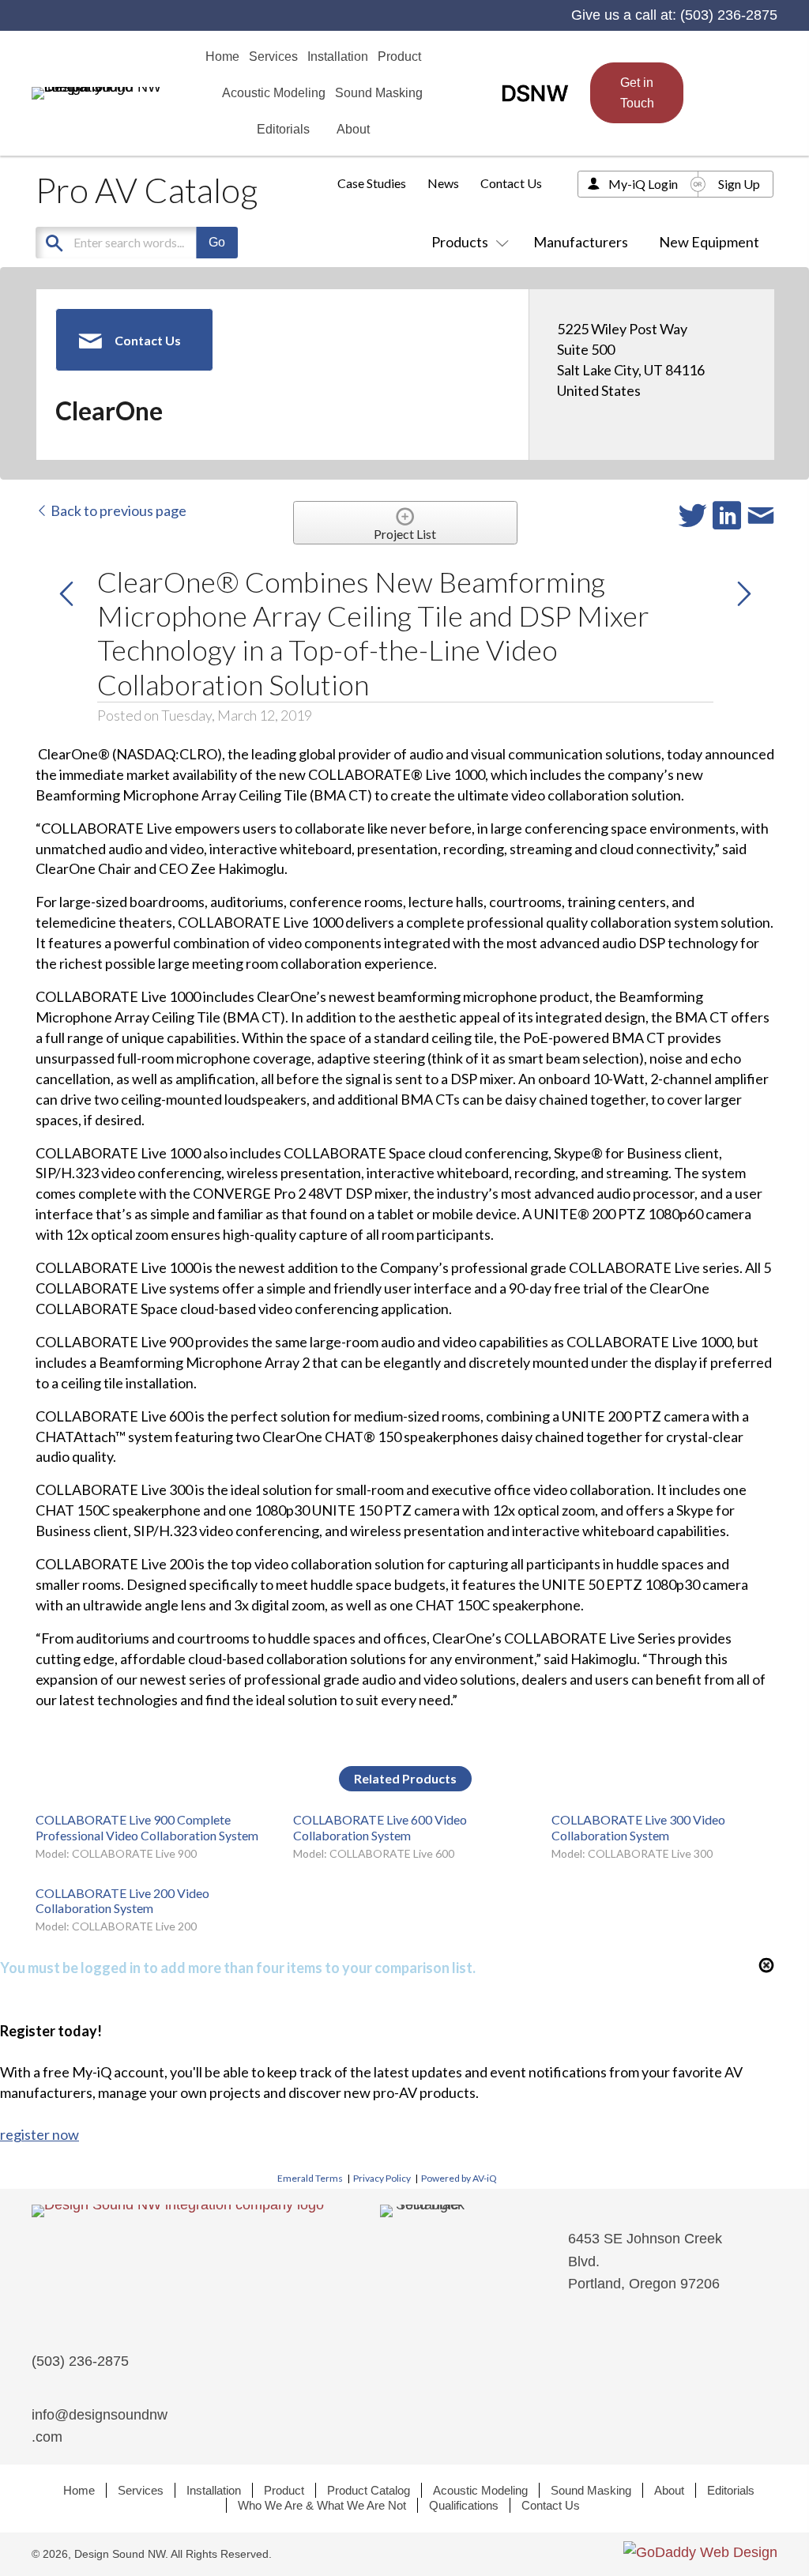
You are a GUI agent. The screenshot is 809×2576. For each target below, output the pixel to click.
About (669, 2490)
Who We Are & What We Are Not (322, 2505)
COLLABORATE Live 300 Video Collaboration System (638, 1827)
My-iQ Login (643, 184)
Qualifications (464, 2505)
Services (141, 2490)
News (443, 183)
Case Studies (372, 183)
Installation (214, 2490)
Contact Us (511, 183)
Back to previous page (117, 510)
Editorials (731, 2490)
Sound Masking (591, 2490)
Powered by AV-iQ (459, 2178)
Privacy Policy (382, 2178)
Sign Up (739, 184)
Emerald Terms (310, 2178)
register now (40, 2134)
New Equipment (709, 242)
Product (284, 2490)
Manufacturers (581, 242)
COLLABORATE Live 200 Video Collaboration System (122, 1900)
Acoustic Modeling (480, 2490)
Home (79, 2490)
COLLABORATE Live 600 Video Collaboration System (380, 1827)
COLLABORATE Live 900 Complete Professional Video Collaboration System (147, 1827)
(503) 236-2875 (729, 15)
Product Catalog (369, 2490)
